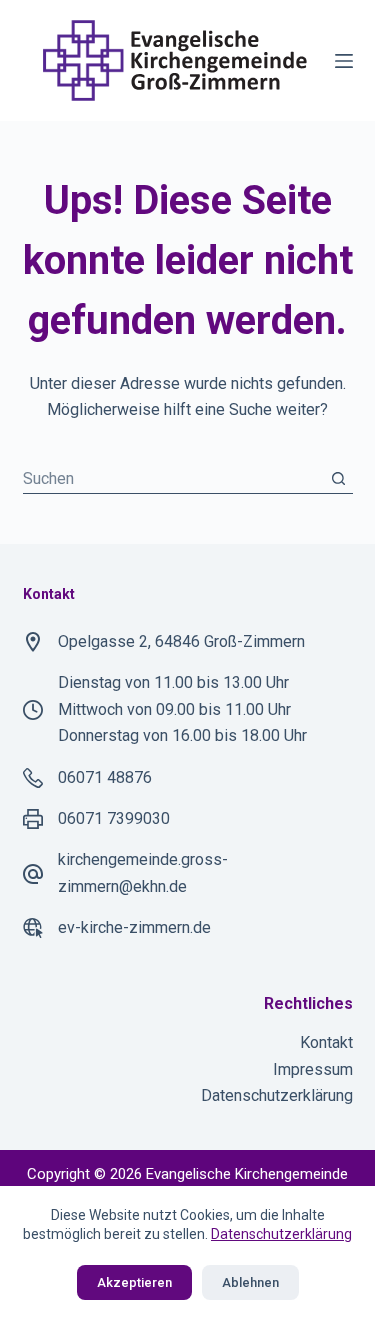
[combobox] (173, 478)
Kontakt (326, 1042)
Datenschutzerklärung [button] (281, 1234)
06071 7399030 (114, 818)
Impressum (313, 1069)
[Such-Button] (338, 478)
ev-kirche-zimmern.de (134, 927)
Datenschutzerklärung (277, 1095)
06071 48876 (105, 777)
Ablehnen (250, 1282)
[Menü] (344, 61)
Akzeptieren (134, 1282)
